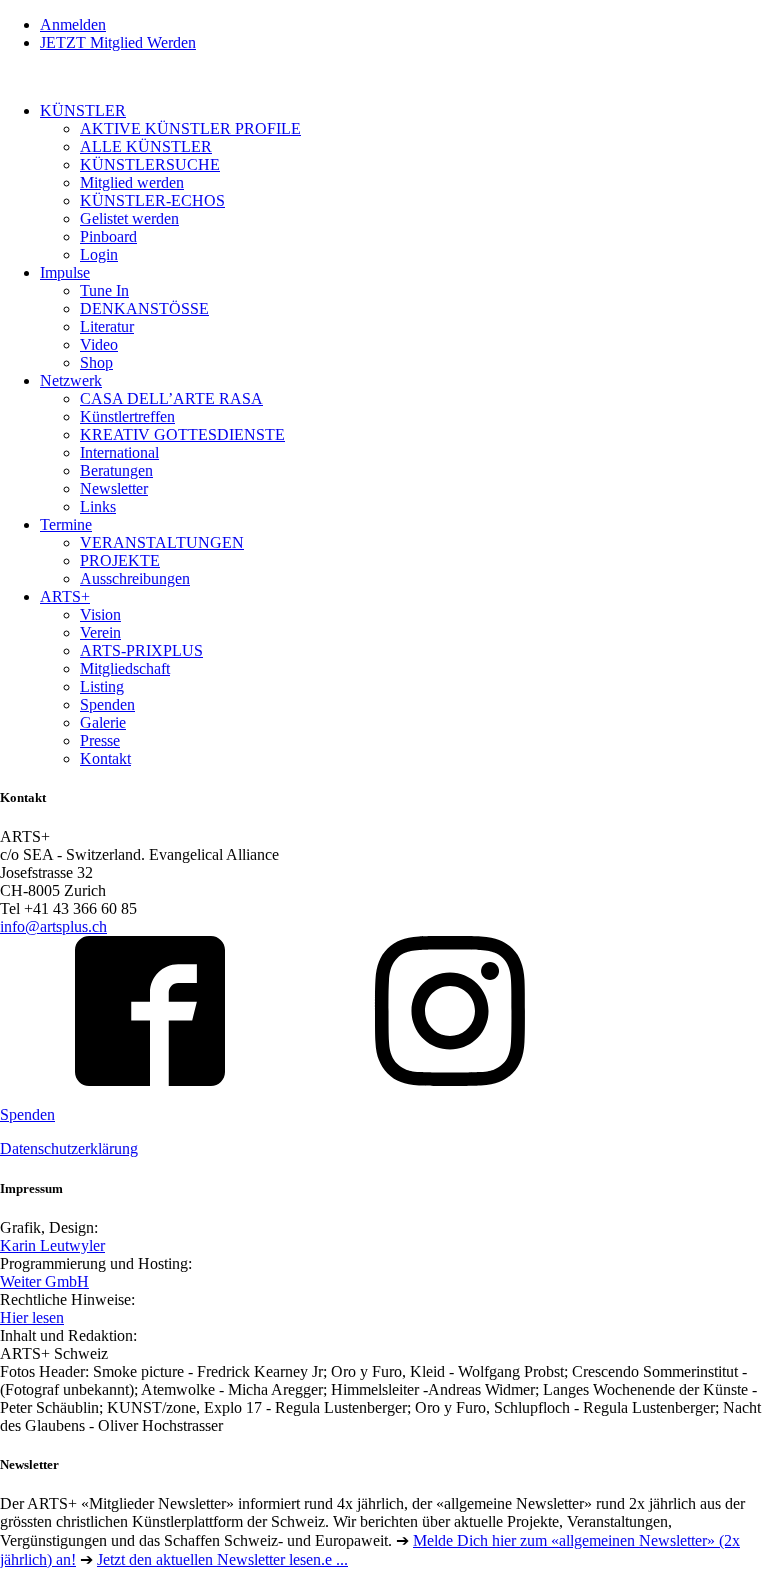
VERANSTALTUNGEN (162, 542)
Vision (100, 614)
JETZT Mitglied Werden (118, 42)
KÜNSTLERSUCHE (150, 164)
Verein (100, 632)
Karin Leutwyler (52, 1245)
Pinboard (108, 236)
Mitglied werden (132, 182)
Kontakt (105, 758)
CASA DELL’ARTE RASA (171, 398)
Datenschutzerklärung (69, 1148)
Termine (66, 524)
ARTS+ (65, 596)
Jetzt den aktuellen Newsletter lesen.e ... (222, 1559)
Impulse (65, 272)
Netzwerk (71, 380)
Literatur (107, 326)
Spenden (107, 704)
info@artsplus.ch (53, 926)
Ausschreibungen (135, 578)
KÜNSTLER (83, 110)
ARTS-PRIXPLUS (141, 650)
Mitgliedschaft (125, 668)
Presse (100, 740)
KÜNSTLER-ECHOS (152, 200)
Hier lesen (32, 1317)
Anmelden (73, 24)
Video (99, 344)
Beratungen (116, 470)
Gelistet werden (129, 218)
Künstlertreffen (127, 416)
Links (98, 506)
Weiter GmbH (44, 1281)
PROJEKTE (120, 560)
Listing (102, 686)
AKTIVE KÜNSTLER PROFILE (190, 128)
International (119, 452)
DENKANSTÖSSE (144, 308)
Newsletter (114, 488)
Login (99, 254)
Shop (96, 362)
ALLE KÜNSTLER (146, 146)
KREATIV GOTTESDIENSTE (182, 434)
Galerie (103, 722)
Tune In (104, 290)
